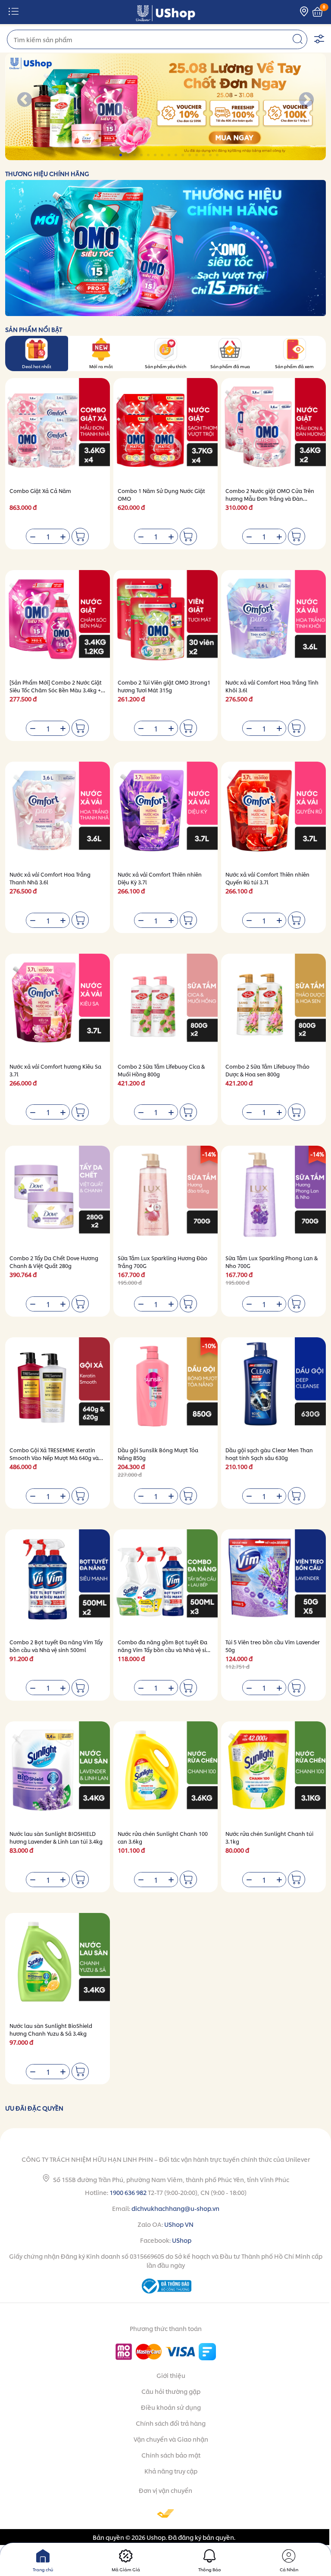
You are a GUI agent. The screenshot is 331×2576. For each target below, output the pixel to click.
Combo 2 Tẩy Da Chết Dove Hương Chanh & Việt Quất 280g (54, 1262)
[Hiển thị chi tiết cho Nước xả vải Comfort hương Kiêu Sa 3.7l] (58, 1006)
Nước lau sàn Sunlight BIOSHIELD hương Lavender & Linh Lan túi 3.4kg (56, 1837)
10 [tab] (176, 155)
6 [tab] (149, 155)
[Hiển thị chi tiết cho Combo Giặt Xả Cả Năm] (58, 430)
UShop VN (179, 2224)
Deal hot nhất (37, 366)
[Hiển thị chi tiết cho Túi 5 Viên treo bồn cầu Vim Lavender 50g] (273, 1582)
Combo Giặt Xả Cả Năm (40, 491)
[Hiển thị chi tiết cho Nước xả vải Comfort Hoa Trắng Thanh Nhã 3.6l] (58, 814)
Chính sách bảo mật (171, 2455)
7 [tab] (156, 155)
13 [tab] (197, 155)
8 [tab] (163, 155)
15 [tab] (211, 155)
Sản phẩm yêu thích (165, 366)
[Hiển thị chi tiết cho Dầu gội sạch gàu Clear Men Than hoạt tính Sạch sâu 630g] (273, 1390)
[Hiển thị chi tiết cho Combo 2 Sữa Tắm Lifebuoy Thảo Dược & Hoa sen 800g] (273, 1006)
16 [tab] (218, 155)
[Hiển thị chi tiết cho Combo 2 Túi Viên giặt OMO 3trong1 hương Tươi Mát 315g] (166, 622)
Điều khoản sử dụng (171, 2407)
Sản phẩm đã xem (294, 366)
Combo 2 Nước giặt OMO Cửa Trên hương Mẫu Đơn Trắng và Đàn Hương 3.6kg (270, 498)
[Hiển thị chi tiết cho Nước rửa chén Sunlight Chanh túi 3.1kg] (273, 1774)
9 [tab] (170, 155)
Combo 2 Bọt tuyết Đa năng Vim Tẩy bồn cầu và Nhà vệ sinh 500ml (56, 1646)
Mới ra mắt (101, 366)
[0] (317, 12)
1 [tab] (114, 155)
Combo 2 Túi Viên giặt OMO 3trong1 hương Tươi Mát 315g (164, 686)
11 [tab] (183, 155)
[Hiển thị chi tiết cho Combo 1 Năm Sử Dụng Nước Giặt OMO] (166, 430)
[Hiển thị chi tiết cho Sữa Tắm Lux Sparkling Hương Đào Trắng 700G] (166, 1198)
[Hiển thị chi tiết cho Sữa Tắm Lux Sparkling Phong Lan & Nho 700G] (273, 1198)
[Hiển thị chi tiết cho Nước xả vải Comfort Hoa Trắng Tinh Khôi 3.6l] (273, 622)
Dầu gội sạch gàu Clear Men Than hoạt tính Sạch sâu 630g (269, 1454)
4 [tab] (135, 155)
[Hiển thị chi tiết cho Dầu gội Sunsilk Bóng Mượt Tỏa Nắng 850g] (166, 1390)
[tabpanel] (165, 107)
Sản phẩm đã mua (230, 366)
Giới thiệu (171, 2375)
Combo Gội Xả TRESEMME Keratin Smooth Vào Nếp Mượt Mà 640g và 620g (54, 1458)
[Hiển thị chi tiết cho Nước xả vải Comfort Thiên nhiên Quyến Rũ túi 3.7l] (273, 814)
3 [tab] (128, 155)
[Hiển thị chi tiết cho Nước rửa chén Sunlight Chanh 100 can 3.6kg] (166, 1774)
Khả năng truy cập (171, 2471)
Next (306, 100)
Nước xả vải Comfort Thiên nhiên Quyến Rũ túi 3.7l (267, 878)
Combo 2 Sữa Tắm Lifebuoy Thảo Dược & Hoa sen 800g (267, 1070)
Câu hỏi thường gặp (171, 2391)
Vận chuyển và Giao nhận (171, 2439)
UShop (182, 2240)
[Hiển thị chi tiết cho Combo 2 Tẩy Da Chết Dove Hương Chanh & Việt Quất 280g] (58, 1198)
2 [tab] (121, 155)
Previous (25, 100)
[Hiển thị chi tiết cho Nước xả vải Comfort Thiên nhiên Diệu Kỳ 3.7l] (166, 814)
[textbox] (157, 39)
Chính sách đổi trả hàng (171, 2423)
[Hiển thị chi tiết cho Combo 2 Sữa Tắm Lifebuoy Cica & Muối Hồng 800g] (166, 1006)
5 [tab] (142, 155)
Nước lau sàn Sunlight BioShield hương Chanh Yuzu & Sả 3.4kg (51, 2029)
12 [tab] (190, 155)
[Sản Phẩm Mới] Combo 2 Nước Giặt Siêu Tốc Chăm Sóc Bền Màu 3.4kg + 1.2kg (56, 690)
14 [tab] (204, 155)
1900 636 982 (128, 2192)
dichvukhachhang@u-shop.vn (175, 2208)
